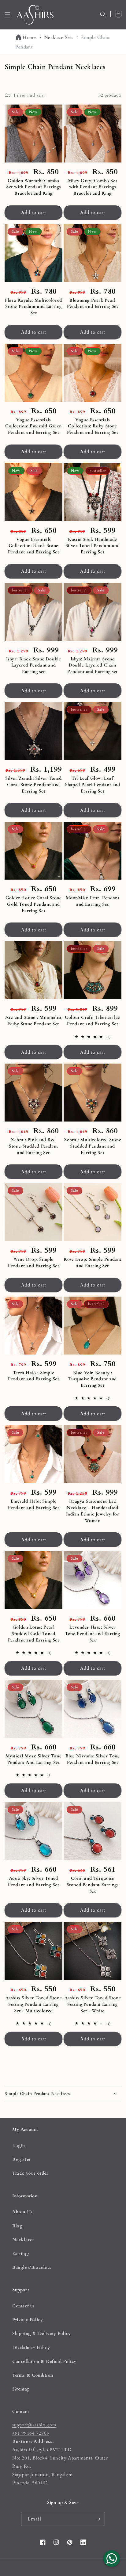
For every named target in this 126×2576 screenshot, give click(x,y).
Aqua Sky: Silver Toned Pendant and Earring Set (34, 1881)
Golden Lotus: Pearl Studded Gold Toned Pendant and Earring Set (34, 1634)
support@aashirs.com (34, 2425)
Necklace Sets (59, 37)
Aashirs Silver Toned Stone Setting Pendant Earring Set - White (93, 2004)
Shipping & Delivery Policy (42, 2334)
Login (19, 2146)
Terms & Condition (33, 2375)
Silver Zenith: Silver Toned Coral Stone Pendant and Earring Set (33, 785)
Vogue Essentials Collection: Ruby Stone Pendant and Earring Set (93, 426)
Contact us (24, 2306)
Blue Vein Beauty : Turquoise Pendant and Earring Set (93, 1379)
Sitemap (21, 2389)
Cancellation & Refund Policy (44, 2362)
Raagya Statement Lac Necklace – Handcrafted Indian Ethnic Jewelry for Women (93, 1511)
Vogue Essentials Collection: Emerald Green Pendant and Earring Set (33, 426)
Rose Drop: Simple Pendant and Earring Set (93, 1262)
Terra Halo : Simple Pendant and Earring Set (34, 1376)
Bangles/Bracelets (32, 2267)
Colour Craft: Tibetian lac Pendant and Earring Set (93, 1020)
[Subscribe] (98, 2519)
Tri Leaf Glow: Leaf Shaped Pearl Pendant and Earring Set (92, 785)
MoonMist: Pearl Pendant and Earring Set (93, 901)
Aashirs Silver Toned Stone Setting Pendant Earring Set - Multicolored (34, 2004)
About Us (22, 2212)
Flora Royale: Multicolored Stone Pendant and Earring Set (33, 307)
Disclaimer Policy (31, 2348)
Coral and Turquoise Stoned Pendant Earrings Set (93, 1885)
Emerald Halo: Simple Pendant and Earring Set (34, 1504)
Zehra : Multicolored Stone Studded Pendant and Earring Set (93, 1146)
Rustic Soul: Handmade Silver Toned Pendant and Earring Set (93, 546)
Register (21, 2159)
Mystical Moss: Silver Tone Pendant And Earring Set (34, 1759)
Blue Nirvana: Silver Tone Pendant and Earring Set (93, 1759)
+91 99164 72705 (31, 2433)
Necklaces (23, 2240)
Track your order (30, 2173)
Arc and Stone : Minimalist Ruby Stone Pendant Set (33, 1020)
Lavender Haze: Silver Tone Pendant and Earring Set (92, 1634)
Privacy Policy (28, 2320)
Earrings (21, 2254)
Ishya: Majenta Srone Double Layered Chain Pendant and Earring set (93, 665)
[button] (8, 15)
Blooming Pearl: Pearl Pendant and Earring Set (93, 303)
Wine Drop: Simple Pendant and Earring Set (34, 1262)
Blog (17, 2226)
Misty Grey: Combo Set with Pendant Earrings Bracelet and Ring (93, 187)
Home (29, 37)
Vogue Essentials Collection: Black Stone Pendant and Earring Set (34, 546)
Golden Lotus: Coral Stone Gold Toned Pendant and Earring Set (34, 904)
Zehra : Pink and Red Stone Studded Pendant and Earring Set (33, 1146)
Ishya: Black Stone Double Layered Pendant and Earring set (34, 665)
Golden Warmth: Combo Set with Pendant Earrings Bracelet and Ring (33, 187)
